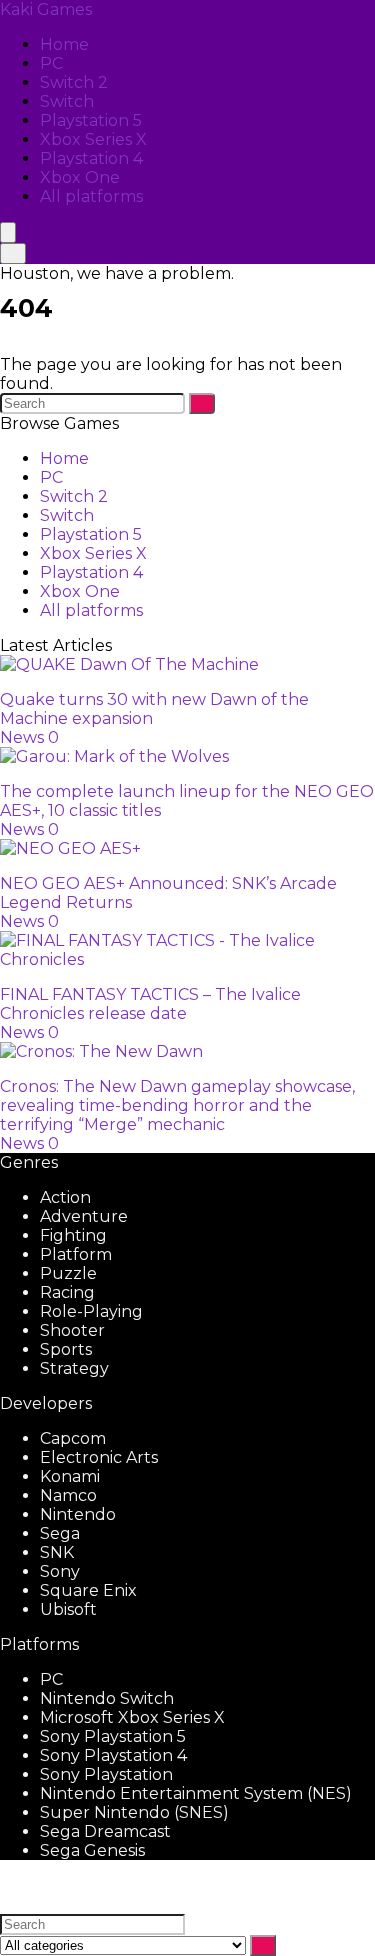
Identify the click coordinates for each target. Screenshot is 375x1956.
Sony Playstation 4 (113, 1755)
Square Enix (88, 1590)
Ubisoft (68, 1609)
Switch (67, 101)
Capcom (73, 1438)
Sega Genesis (92, 1850)
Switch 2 (74, 82)
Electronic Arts (99, 1457)
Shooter (72, 1330)
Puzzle (68, 1273)
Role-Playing (91, 1311)
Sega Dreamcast (105, 1831)
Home (64, 44)
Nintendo (78, 1514)
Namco (68, 1495)
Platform (76, 1254)
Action (65, 1197)
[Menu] (8, 232)
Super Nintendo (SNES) (134, 1812)
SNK (57, 1552)
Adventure (84, 1216)
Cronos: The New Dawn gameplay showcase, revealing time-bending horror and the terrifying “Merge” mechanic (177, 1105)
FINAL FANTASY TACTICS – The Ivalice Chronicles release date (150, 1004)
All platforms (91, 196)
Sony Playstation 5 (113, 1736)
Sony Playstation (106, 1774)
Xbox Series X (93, 139)
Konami (70, 1476)
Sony (60, 1571)
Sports (66, 1349)
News (22, 737)
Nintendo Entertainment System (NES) (196, 1793)
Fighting (73, 1235)
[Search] (13, 253)
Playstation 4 (91, 158)
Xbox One (80, 177)
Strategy (74, 1368)
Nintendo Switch (107, 1698)
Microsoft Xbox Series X (132, 1717)
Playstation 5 (91, 120)
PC (51, 63)
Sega (60, 1533)
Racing (67, 1292)
